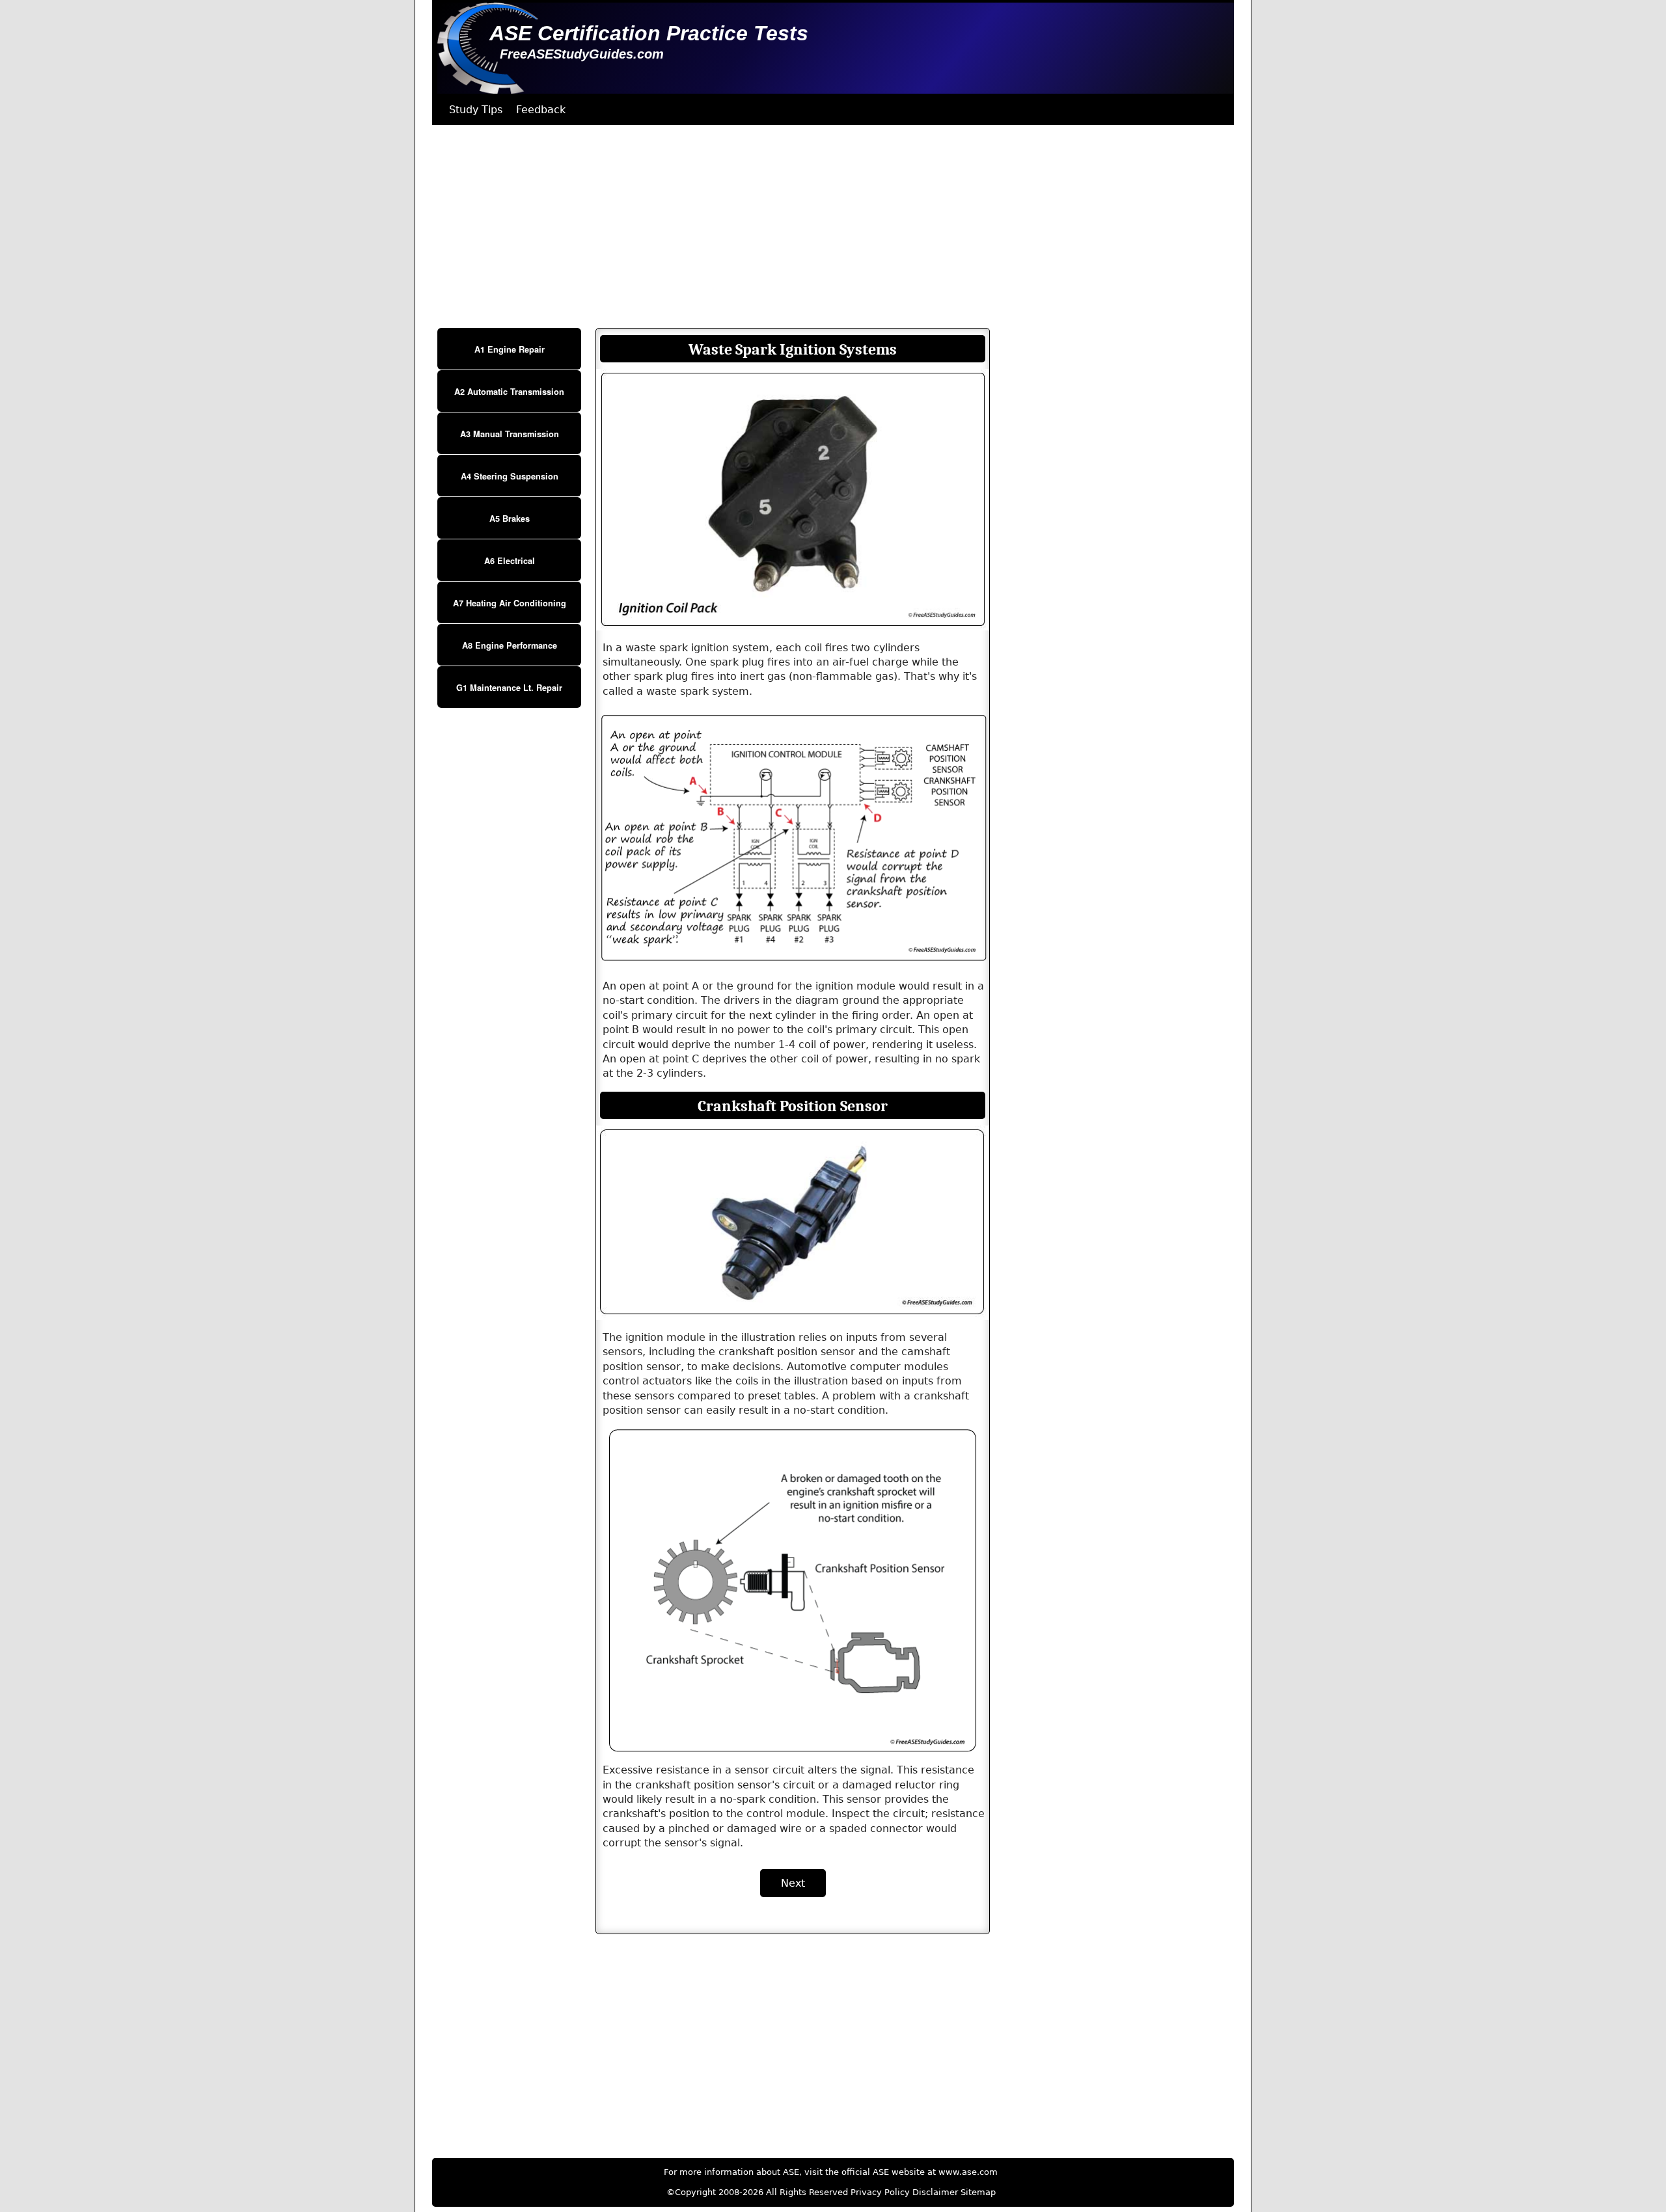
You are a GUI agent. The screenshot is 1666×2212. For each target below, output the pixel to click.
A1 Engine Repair (510, 349)
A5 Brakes (510, 519)
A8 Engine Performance (510, 645)
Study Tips (476, 110)
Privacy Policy (880, 2192)
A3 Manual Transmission (510, 434)
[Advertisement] (823, 226)
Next (793, 1883)
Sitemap (978, 2192)
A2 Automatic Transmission (509, 392)
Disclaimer (935, 2192)
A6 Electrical (510, 561)
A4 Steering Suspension (510, 476)
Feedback (541, 110)
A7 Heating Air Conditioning (510, 603)
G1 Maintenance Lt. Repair (509, 688)
